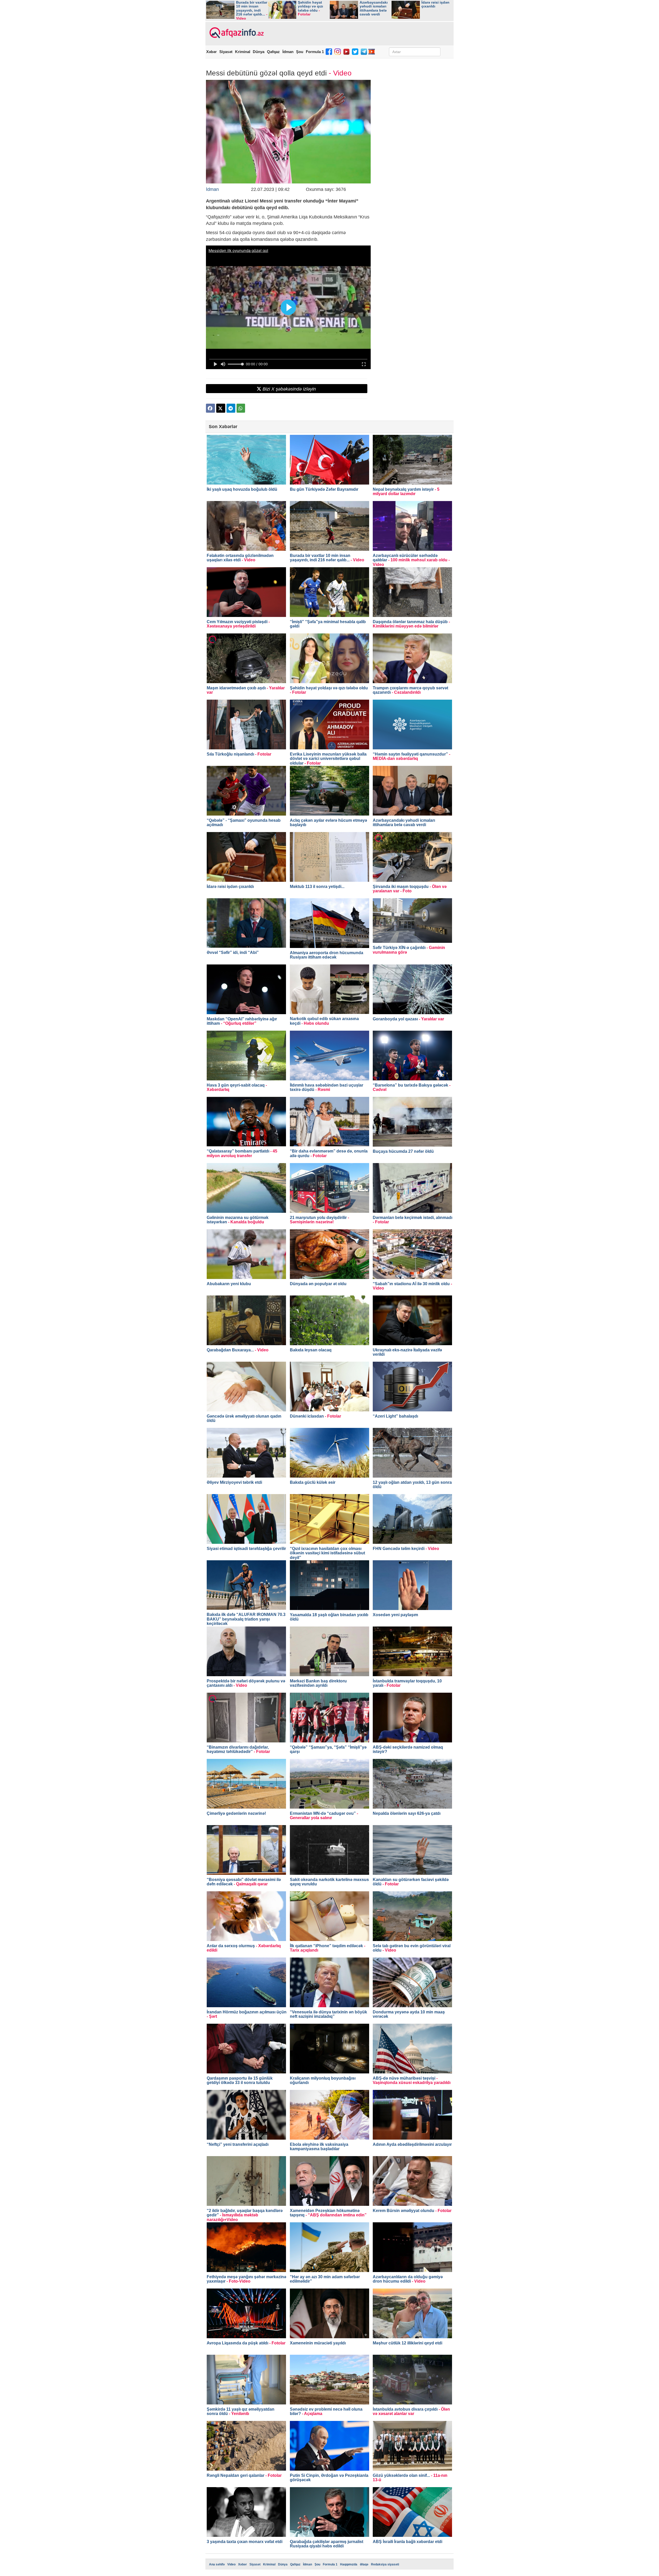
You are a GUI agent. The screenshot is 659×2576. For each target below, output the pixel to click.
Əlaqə (364, 2564)
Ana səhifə (217, 2564)
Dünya (259, 52)
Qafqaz (273, 52)
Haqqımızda (349, 2564)
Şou (300, 52)
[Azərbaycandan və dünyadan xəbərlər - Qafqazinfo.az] (236, 33)
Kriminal (243, 52)
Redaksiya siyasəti (385, 2564)
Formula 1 (315, 52)
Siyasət (226, 52)
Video (231, 2564)
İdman (288, 52)
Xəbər (211, 52)
